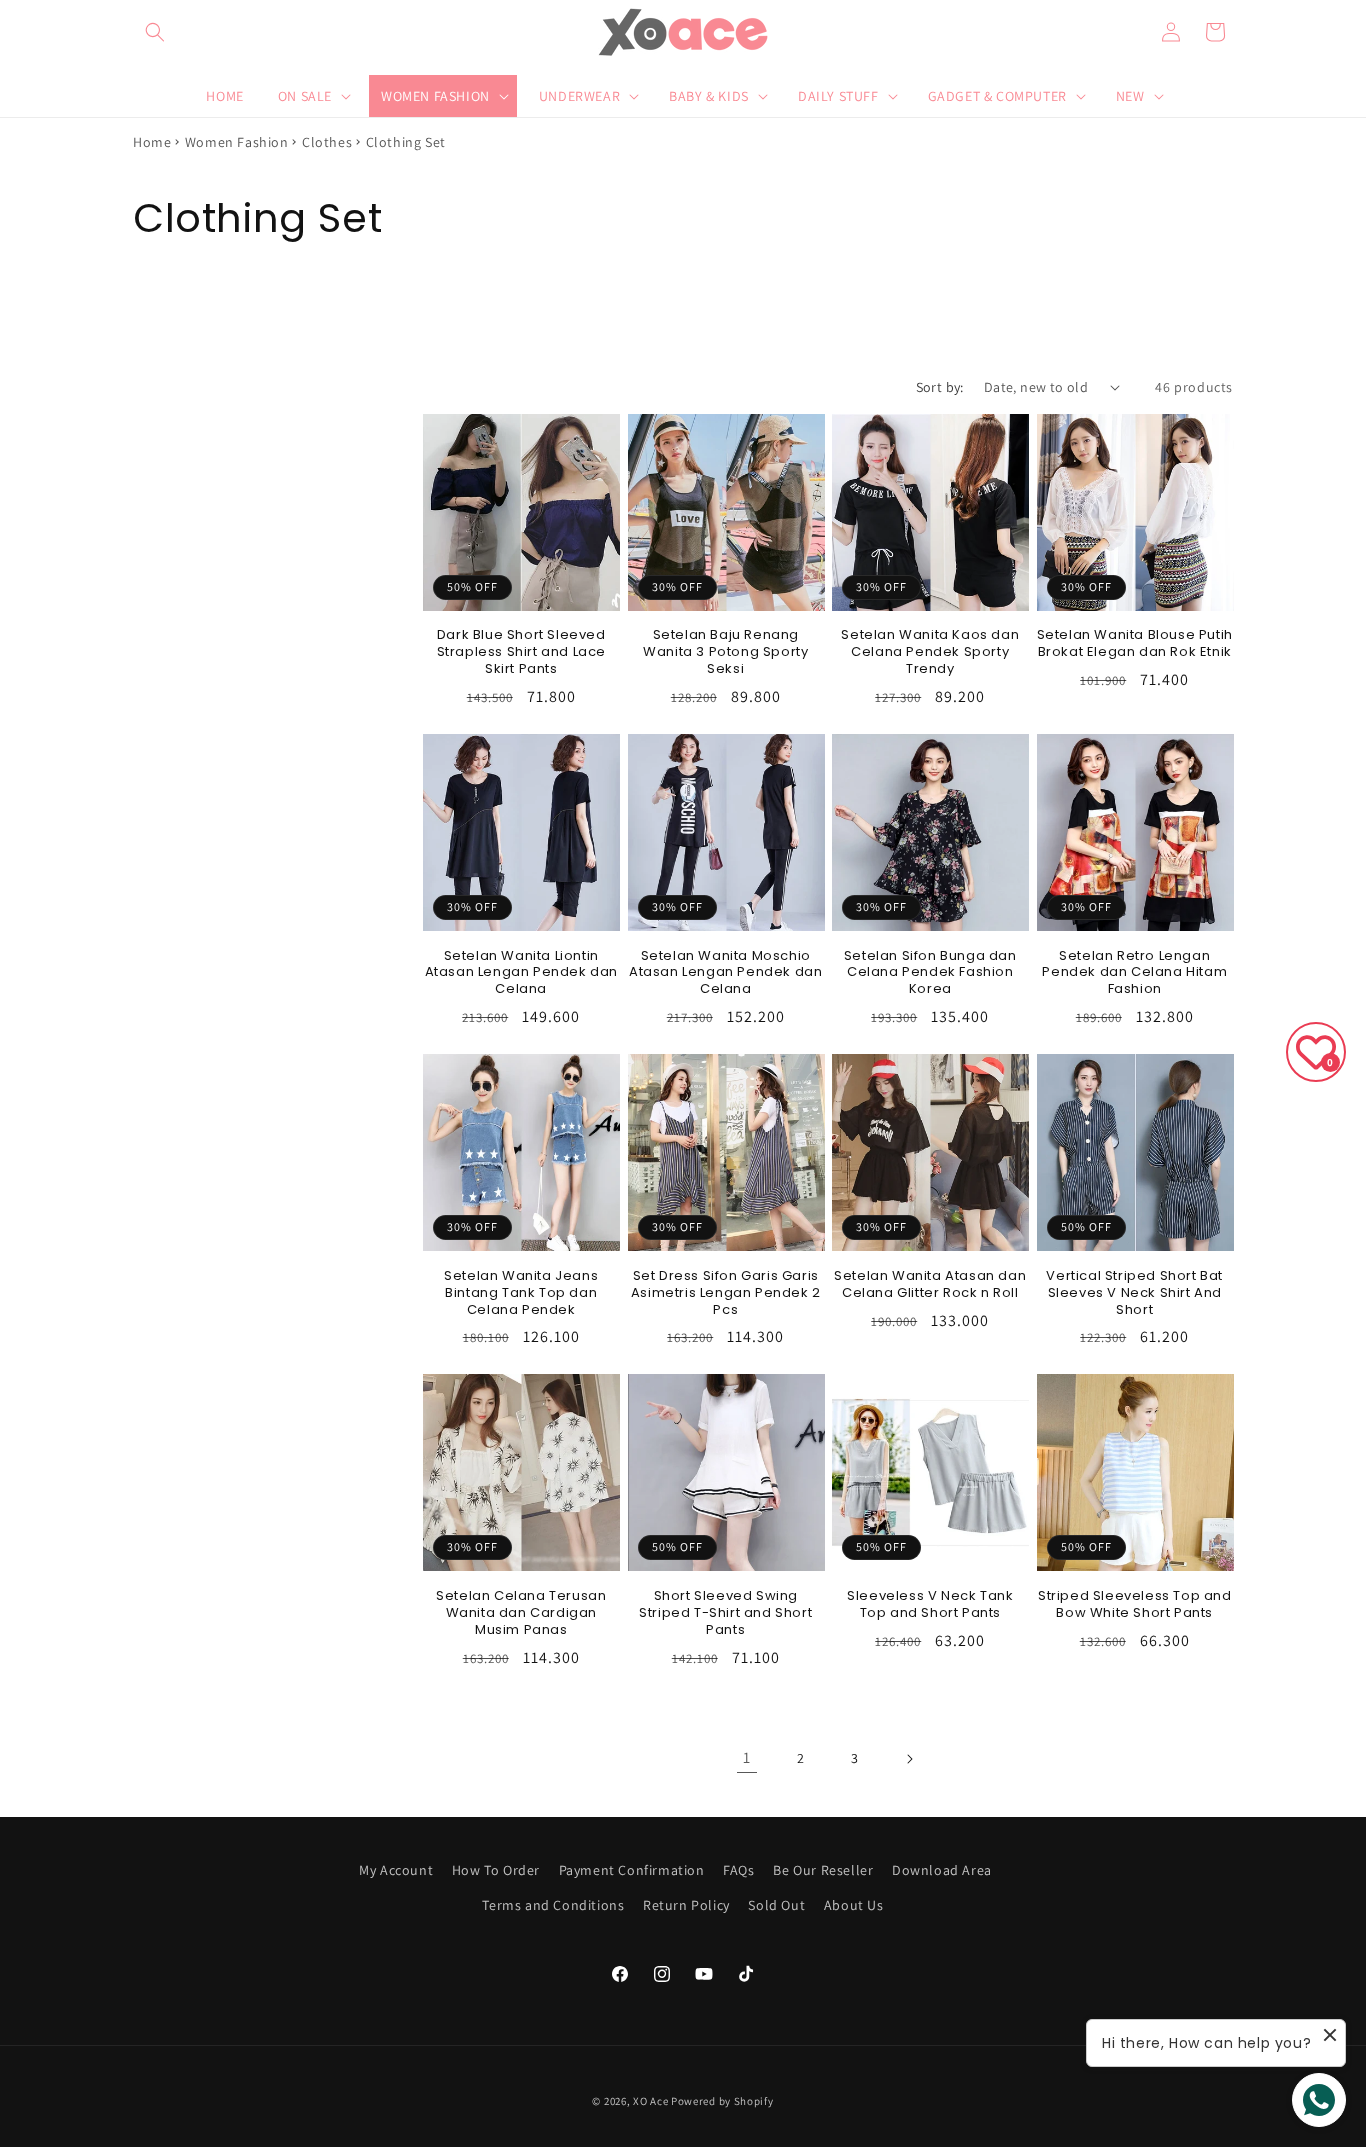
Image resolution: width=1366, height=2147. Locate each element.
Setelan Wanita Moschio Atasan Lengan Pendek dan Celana (725, 973)
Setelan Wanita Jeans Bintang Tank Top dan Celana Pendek (521, 1293)
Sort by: (940, 387)
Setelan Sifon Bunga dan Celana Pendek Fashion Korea (930, 973)
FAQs (738, 1870)
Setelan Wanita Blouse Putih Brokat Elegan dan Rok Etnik (1135, 644)
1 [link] (747, 1757)
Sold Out (776, 1905)
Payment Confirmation (632, 1870)
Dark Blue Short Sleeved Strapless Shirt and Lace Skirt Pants (521, 652)
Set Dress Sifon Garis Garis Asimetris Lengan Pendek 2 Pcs (726, 1293)
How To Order (496, 1870)
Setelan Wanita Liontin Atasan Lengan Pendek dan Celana (521, 973)
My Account (396, 1870)
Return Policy (686, 1905)
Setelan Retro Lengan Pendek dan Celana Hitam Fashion (1134, 973)
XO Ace (650, 2101)
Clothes (327, 142)
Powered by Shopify (722, 2101)
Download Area (942, 1870)
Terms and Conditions (553, 1905)
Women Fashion (237, 142)
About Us (854, 1905)
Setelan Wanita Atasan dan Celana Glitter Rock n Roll (930, 1285)
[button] (155, 32)
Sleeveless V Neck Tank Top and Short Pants (930, 1605)
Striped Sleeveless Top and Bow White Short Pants (1135, 1605)
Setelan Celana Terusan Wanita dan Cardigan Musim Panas (521, 1613)
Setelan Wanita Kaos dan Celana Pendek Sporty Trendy (930, 652)
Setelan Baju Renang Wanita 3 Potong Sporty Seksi (725, 652)
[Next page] (909, 1759)
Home (152, 142)
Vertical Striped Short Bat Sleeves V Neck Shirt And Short (1134, 1293)
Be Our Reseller (823, 1870)
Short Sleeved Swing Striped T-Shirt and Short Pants (725, 1613)
